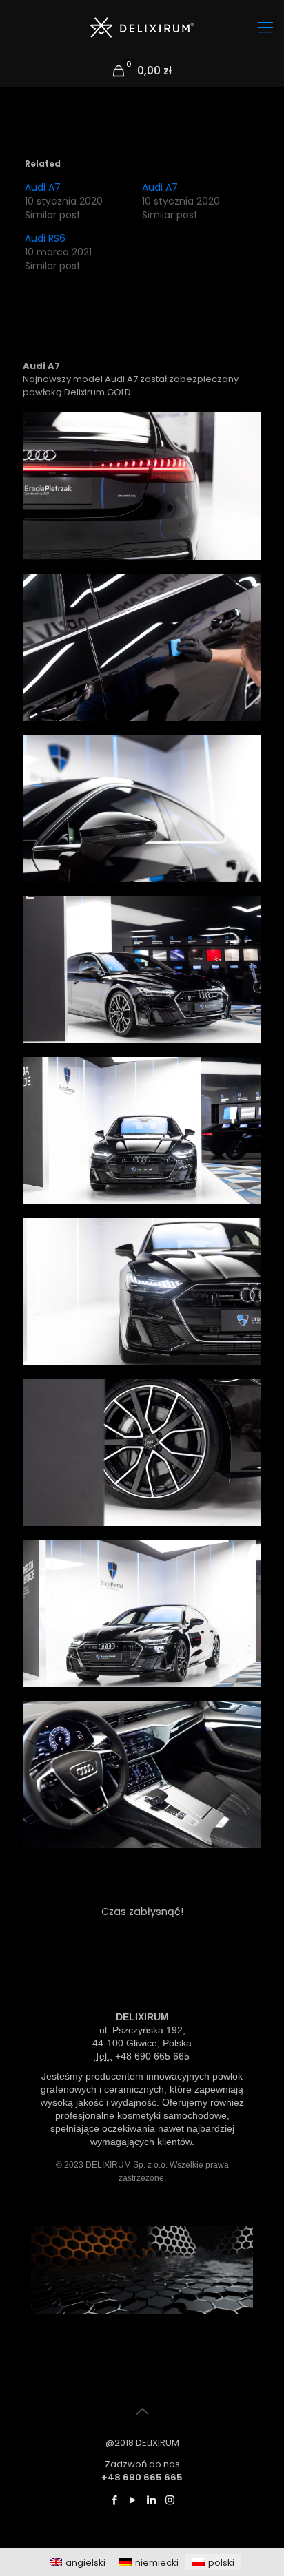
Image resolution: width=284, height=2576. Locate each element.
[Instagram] (170, 2500)
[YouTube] (133, 2500)
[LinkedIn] (151, 2500)
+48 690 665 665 (152, 2056)
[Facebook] (114, 2500)
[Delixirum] (142, 28)
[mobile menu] (265, 28)
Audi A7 (43, 187)
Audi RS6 (45, 238)
